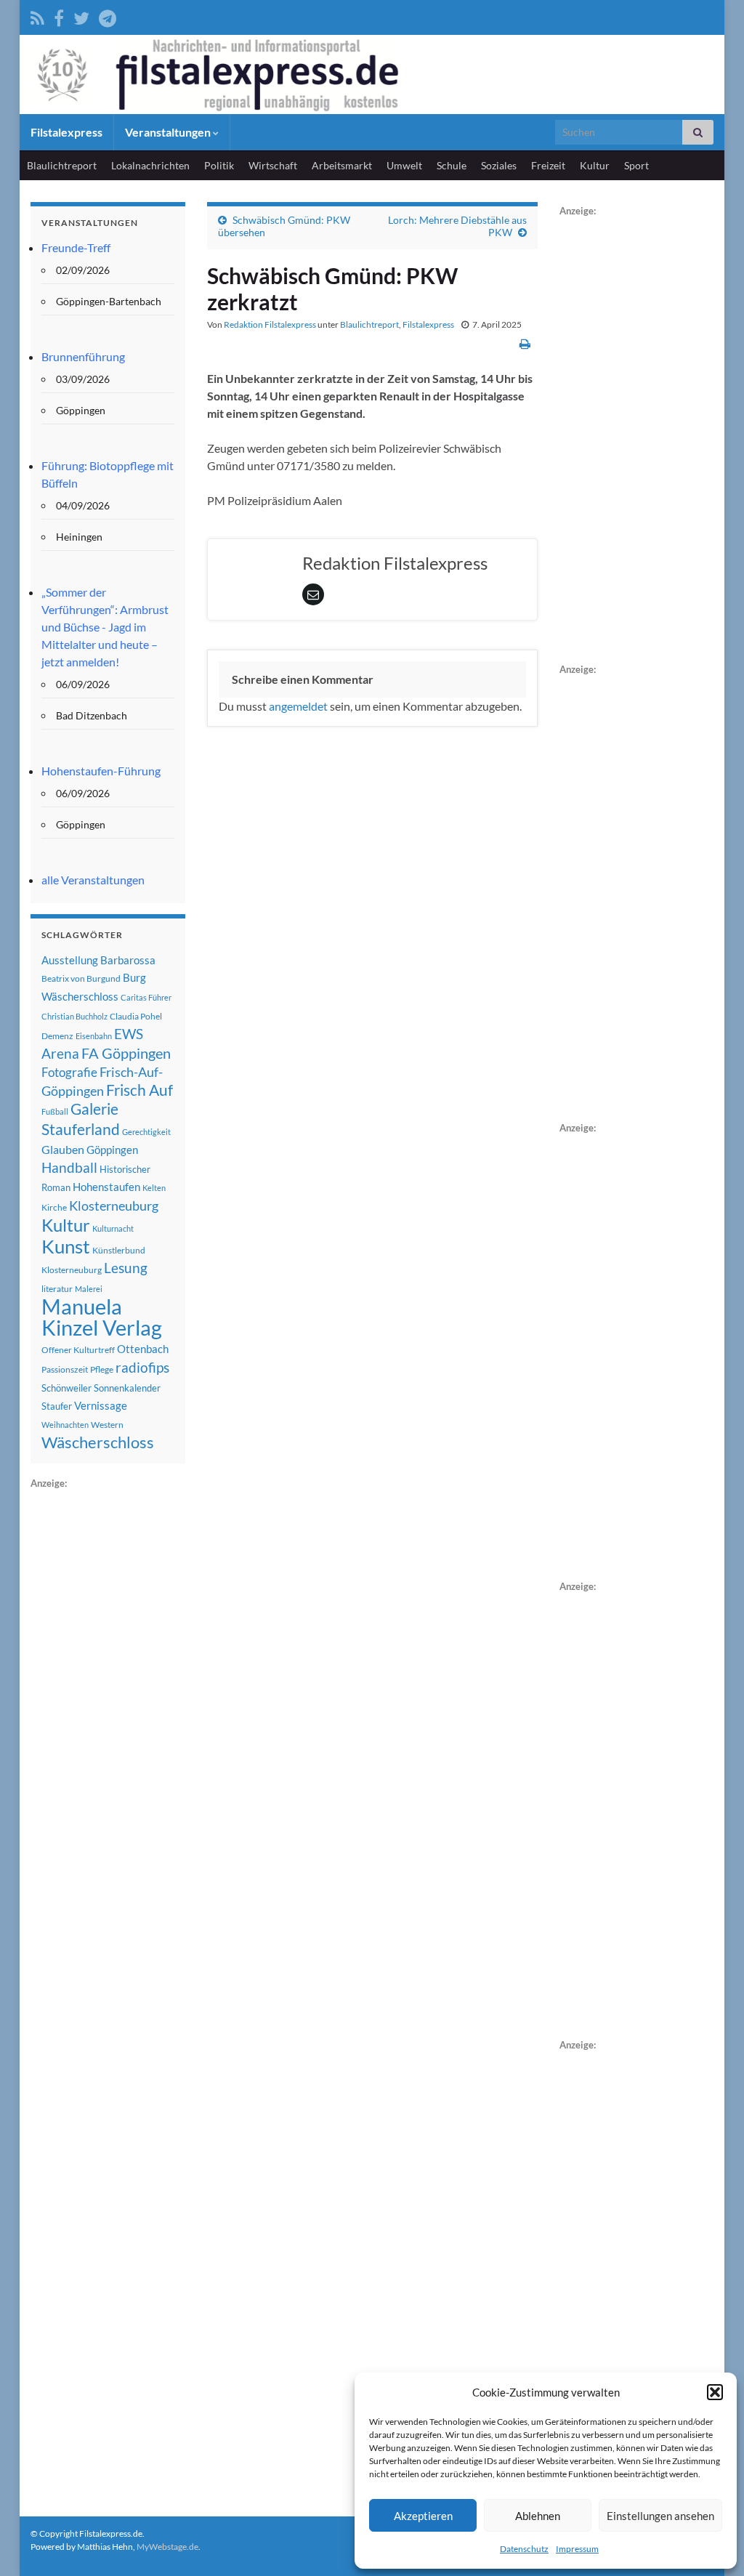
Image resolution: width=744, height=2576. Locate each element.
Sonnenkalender (127, 1388)
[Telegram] (108, 16)
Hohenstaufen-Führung (101, 771)
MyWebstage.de (167, 2547)
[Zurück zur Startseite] (372, 74)
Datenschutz (524, 2549)
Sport (636, 165)
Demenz (57, 1036)
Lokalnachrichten (150, 165)
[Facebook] (59, 16)
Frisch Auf (139, 1090)
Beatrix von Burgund (81, 978)
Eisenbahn (94, 1036)
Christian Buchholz (74, 1016)
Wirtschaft (273, 165)
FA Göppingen (126, 1053)
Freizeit (548, 165)
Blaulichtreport (62, 165)
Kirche (54, 1207)
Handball (69, 1168)
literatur (57, 1289)
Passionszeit (65, 1369)
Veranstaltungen (169, 132)
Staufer (57, 1406)
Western (107, 1425)
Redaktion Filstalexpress (270, 324)
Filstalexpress (66, 132)
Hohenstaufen (106, 1187)
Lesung (126, 1268)
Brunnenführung (83, 356)
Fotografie (69, 1072)
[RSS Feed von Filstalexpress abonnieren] (37, 16)
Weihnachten (65, 1425)
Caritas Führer (146, 997)
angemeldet (298, 706)
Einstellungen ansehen (660, 2516)
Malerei (89, 1289)
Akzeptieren (423, 2516)
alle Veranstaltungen (93, 880)
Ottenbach (143, 1349)
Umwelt (404, 165)
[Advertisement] (139, 1710)
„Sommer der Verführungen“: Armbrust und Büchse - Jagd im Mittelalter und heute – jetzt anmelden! (105, 627)
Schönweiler (66, 1388)
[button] (715, 2392)
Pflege (102, 1369)
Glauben (63, 1149)
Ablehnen (538, 2516)
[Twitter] (81, 16)
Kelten (154, 1188)
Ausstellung (70, 960)
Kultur (595, 165)
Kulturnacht (113, 1228)
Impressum (577, 2549)
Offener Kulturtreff (78, 1350)
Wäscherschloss (98, 1442)
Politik (219, 165)
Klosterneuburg (114, 1206)
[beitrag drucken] (525, 343)
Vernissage (101, 1405)
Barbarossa (128, 960)
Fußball (55, 1111)
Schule (452, 165)
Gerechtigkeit (146, 1132)
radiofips (142, 1368)
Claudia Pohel (136, 1016)
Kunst (66, 1246)
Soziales (499, 165)
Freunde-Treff (76, 247)
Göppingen (112, 1150)
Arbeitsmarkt (342, 165)
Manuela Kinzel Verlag (102, 1317)
